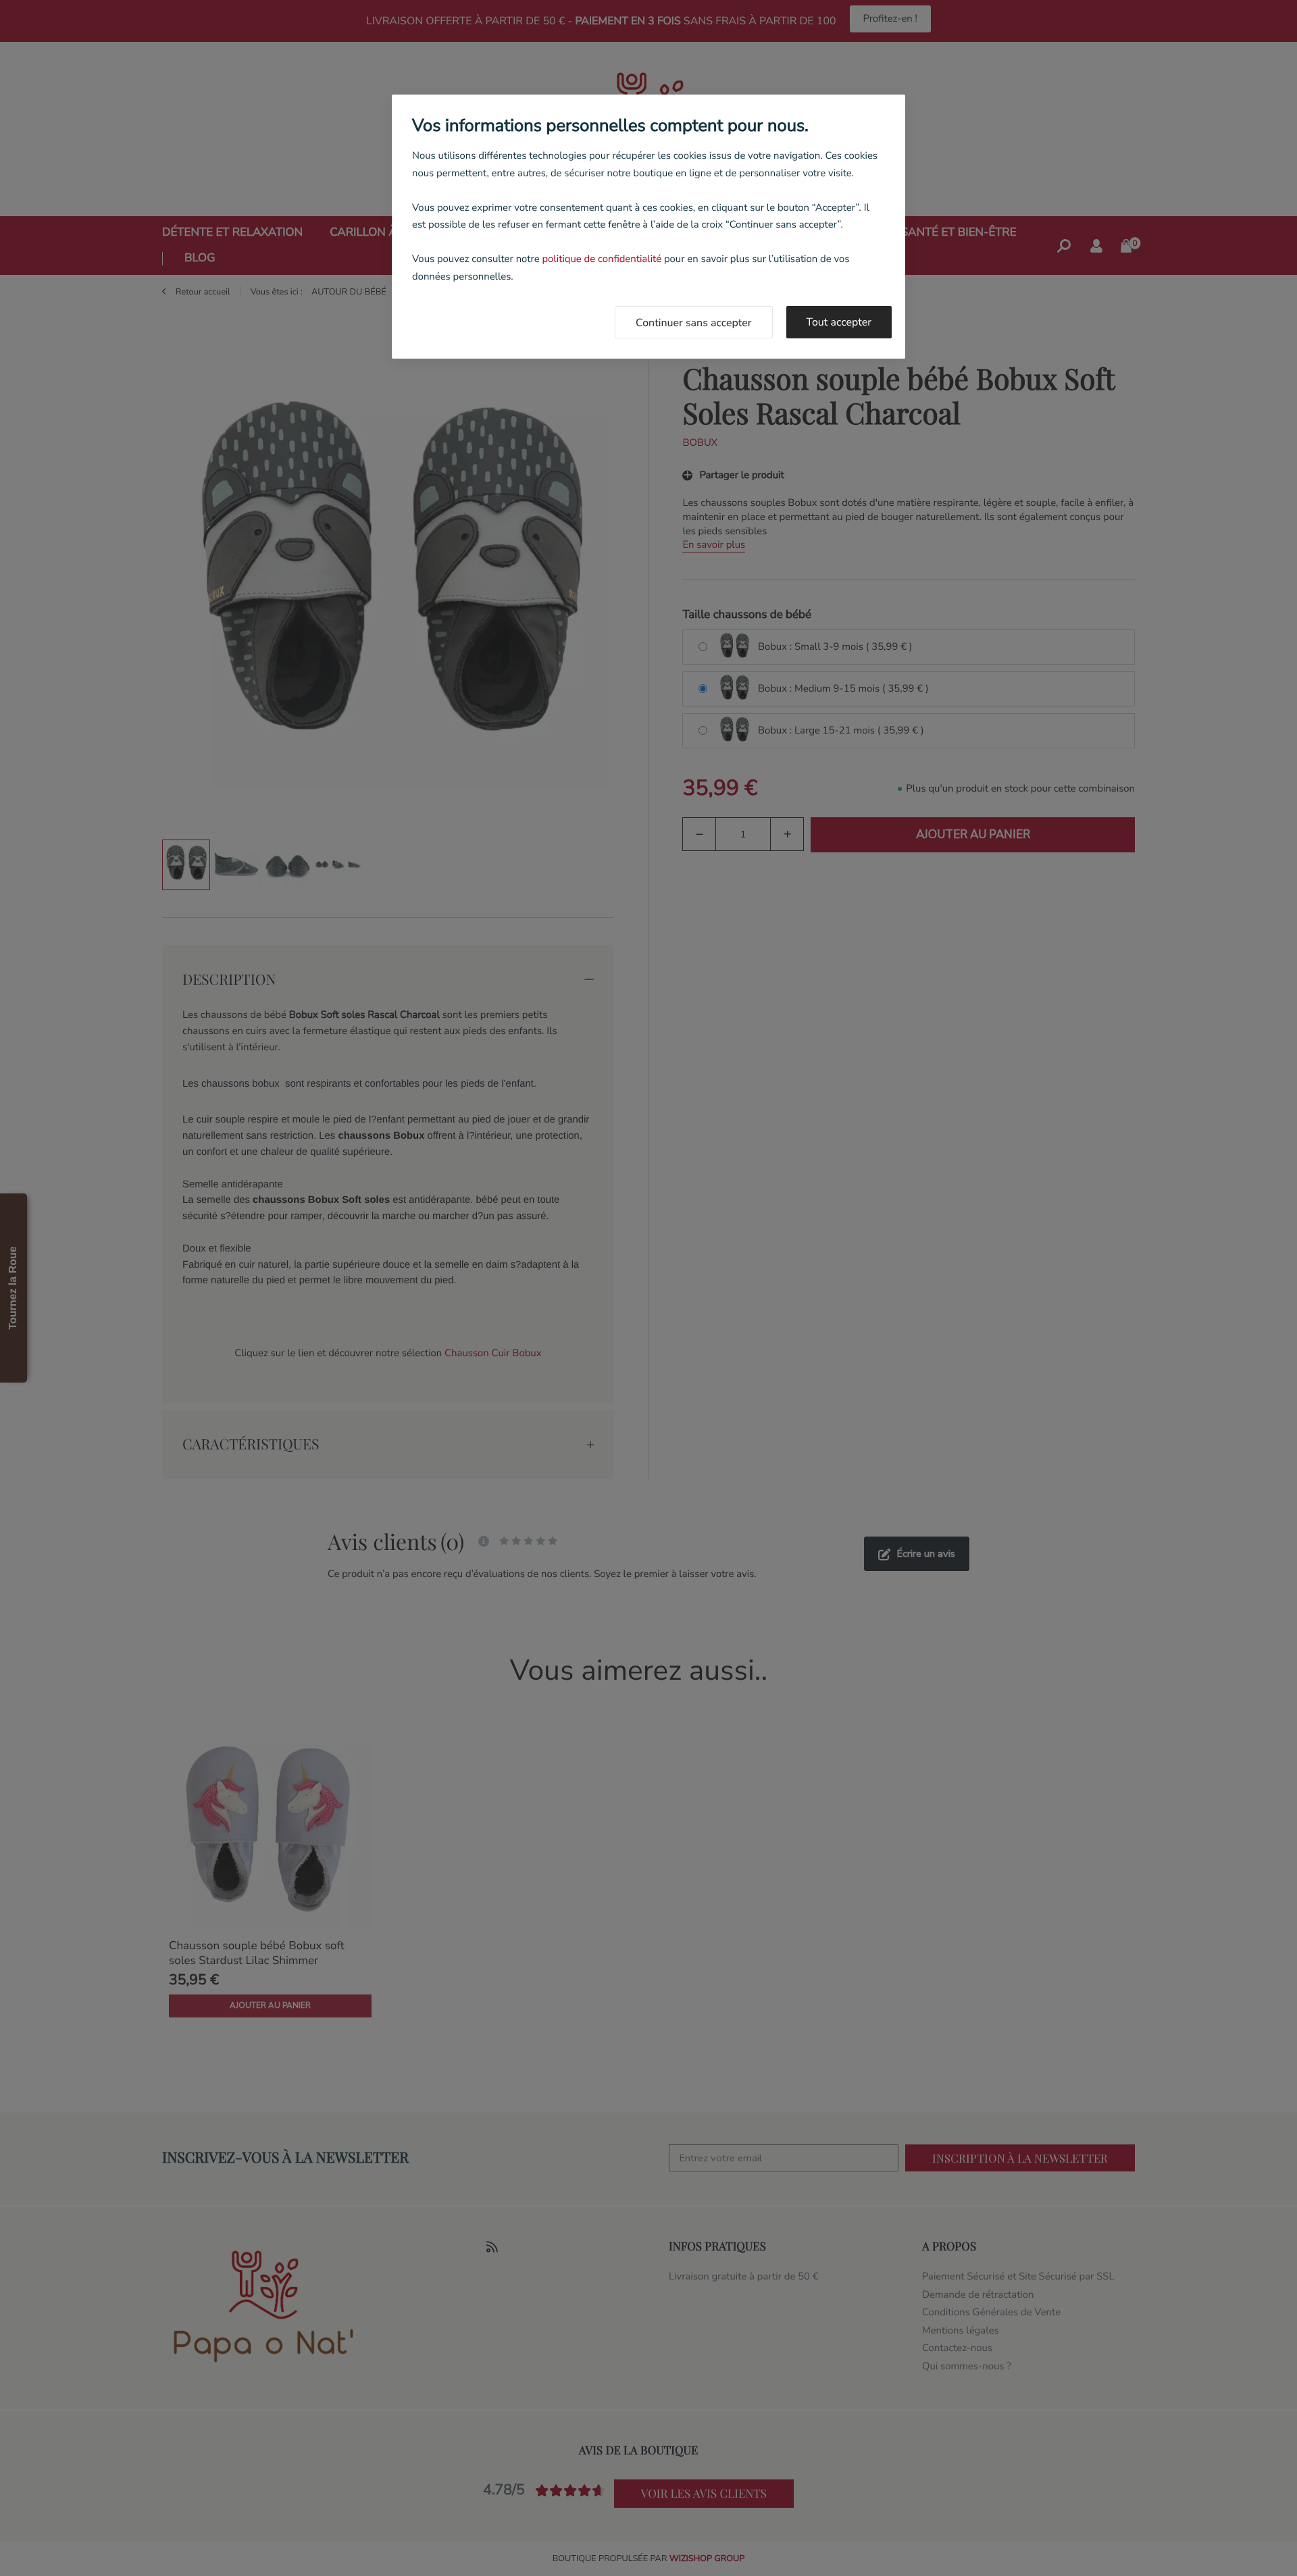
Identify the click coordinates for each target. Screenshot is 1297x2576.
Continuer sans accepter (694, 323)
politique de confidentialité (602, 259)
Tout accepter (839, 322)
